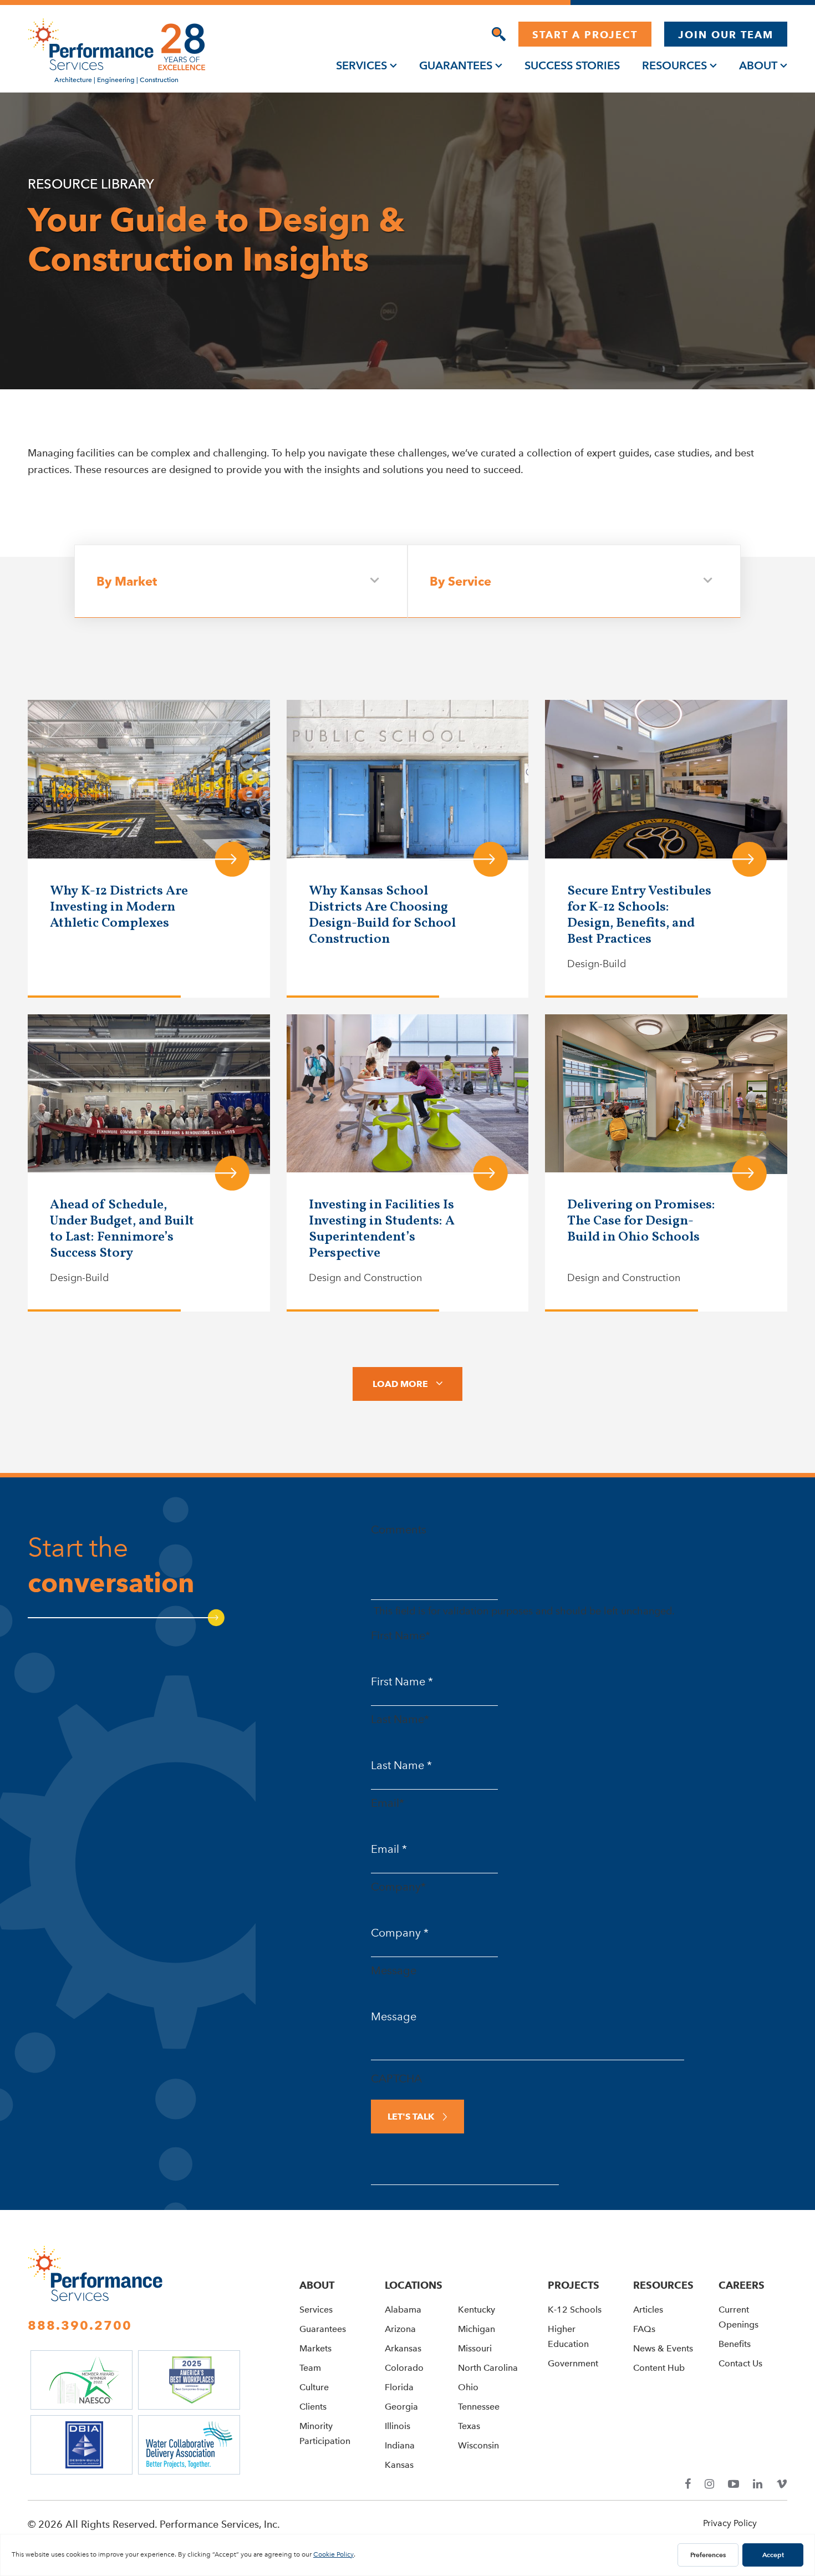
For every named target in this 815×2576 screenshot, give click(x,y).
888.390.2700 (80, 2325)
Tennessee (479, 2407)
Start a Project (585, 35)
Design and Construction (365, 1278)
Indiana (400, 2445)
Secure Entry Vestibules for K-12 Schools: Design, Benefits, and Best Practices (639, 915)
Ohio (468, 2387)
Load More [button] (400, 1384)
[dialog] (499, 34)
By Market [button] (127, 581)
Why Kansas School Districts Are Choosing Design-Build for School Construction (382, 915)
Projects (574, 2285)
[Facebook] (688, 2484)
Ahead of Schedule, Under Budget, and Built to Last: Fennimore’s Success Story (122, 1229)
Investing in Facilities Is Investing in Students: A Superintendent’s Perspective (382, 1229)
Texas (469, 2426)
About (758, 65)
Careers (742, 2285)
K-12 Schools (575, 2310)
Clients (313, 2407)
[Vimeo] (782, 2484)
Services (361, 65)
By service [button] (460, 581)
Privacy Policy (730, 2523)
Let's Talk (411, 2117)
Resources (674, 65)
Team (310, 2368)
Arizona (400, 2329)
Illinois (398, 2426)
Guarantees (456, 65)
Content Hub (659, 2368)
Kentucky (477, 2310)
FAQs (644, 2329)
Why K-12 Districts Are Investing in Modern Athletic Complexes (119, 907)
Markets (315, 2348)
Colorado (404, 2368)
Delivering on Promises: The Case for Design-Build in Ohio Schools (641, 1221)
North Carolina (488, 2368)
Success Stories (572, 65)
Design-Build (597, 964)
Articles (648, 2310)
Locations (414, 2285)
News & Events (663, 2348)
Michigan (477, 2329)
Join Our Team (726, 35)
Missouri (475, 2348)
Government (573, 2363)
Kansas (399, 2465)
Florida (399, 2387)
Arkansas (403, 2348)
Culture (314, 2387)
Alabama (403, 2310)
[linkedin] (758, 2484)
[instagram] (709, 2484)
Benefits (735, 2344)
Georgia (401, 2407)
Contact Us (740, 2363)
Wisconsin (478, 2445)
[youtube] (733, 2484)
